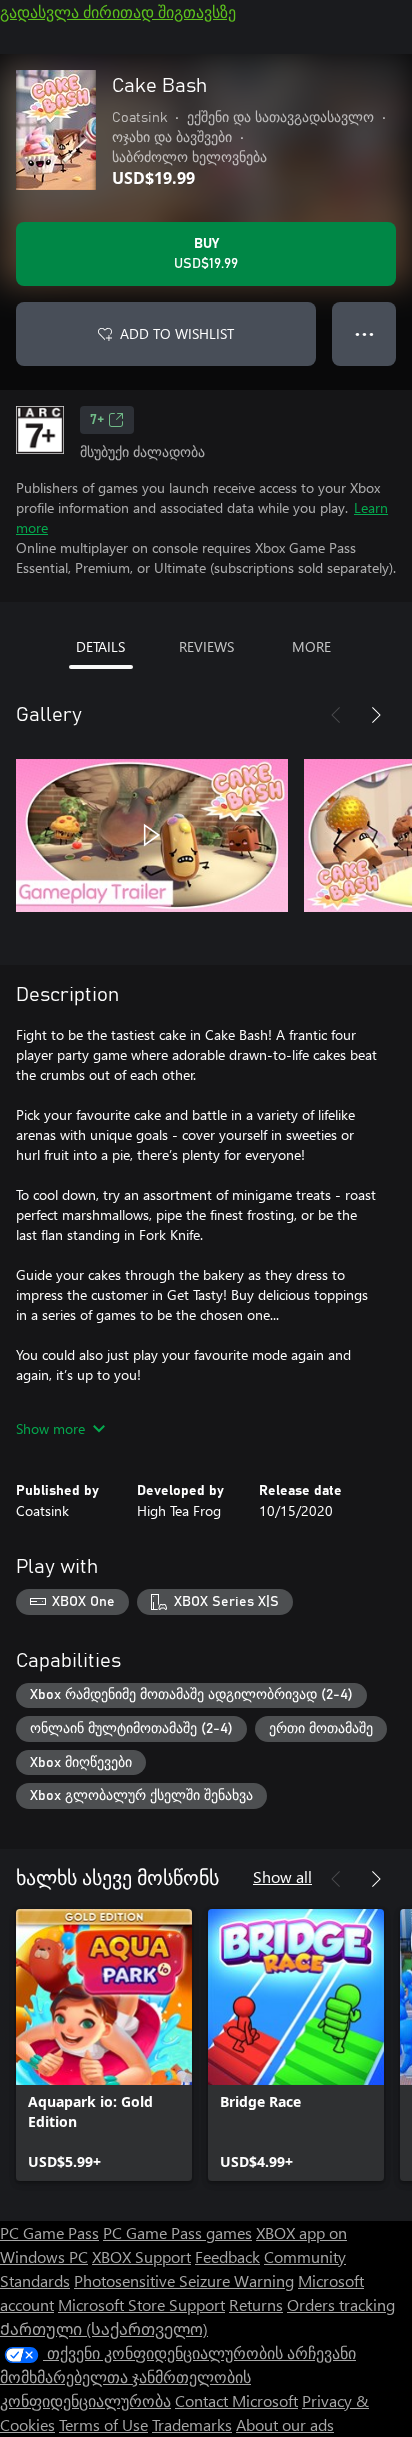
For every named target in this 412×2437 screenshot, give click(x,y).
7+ (97, 420)
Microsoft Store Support (141, 2304)
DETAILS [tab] (100, 646)
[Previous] (336, 715)
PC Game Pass (49, 2232)
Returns (256, 2304)
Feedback (227, 2256)
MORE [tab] (311, 646)
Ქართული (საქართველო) (104, 2328)
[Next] (376, 715)
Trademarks (192, 2424)
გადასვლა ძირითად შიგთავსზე (118, 11)
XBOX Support (141, 2256)
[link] (104, 2045)
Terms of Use (103, 2424)
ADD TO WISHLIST (177, 333)
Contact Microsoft (236, 2400)
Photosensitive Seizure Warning (184, 2280)
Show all (282, 1876)
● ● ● (364, 333)
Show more (50, 1428)
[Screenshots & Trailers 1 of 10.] (152, 835)
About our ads (285, 2424)
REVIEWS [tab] (206, 646)
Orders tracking (341, 2304)
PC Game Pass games (177, 2232)
